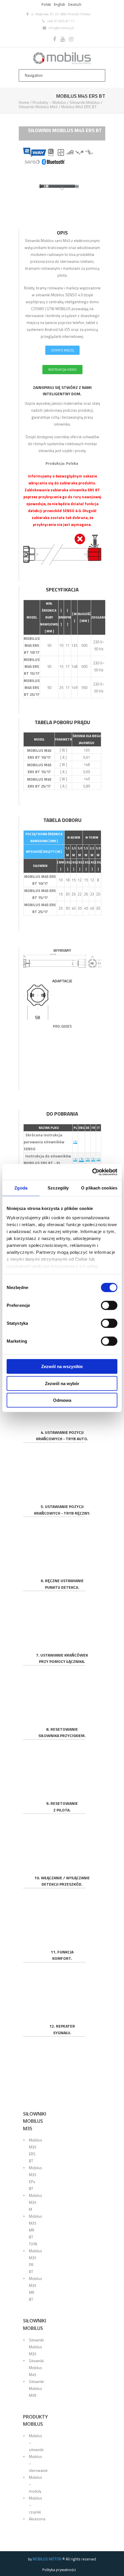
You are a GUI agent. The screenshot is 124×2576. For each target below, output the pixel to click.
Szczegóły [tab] (58, 1188)
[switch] (109, 1305)
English (60, 4)
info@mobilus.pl (61, 28)
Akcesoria (37, 2519)
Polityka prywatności (59, 2570)
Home (24, 102)
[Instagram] (71, 39)
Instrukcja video (62, 369)
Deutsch (75, 4)
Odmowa (62, 1400)
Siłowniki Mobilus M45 (38, 107)
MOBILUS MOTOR (47, 2559)
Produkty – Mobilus (49, 102)
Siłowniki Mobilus (85, 102)
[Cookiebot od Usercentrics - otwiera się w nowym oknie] (92, 1172)
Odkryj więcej (62, 350)
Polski (46, 4)
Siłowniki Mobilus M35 (36, 2347)
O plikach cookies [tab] (99, 1188)
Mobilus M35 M (35, 2202)
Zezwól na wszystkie (62, 1366)
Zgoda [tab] (21, 1188)
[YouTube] (63, 39)
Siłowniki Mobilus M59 (36, 2388)
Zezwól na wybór (62, 1383)
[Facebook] (55, 39)
